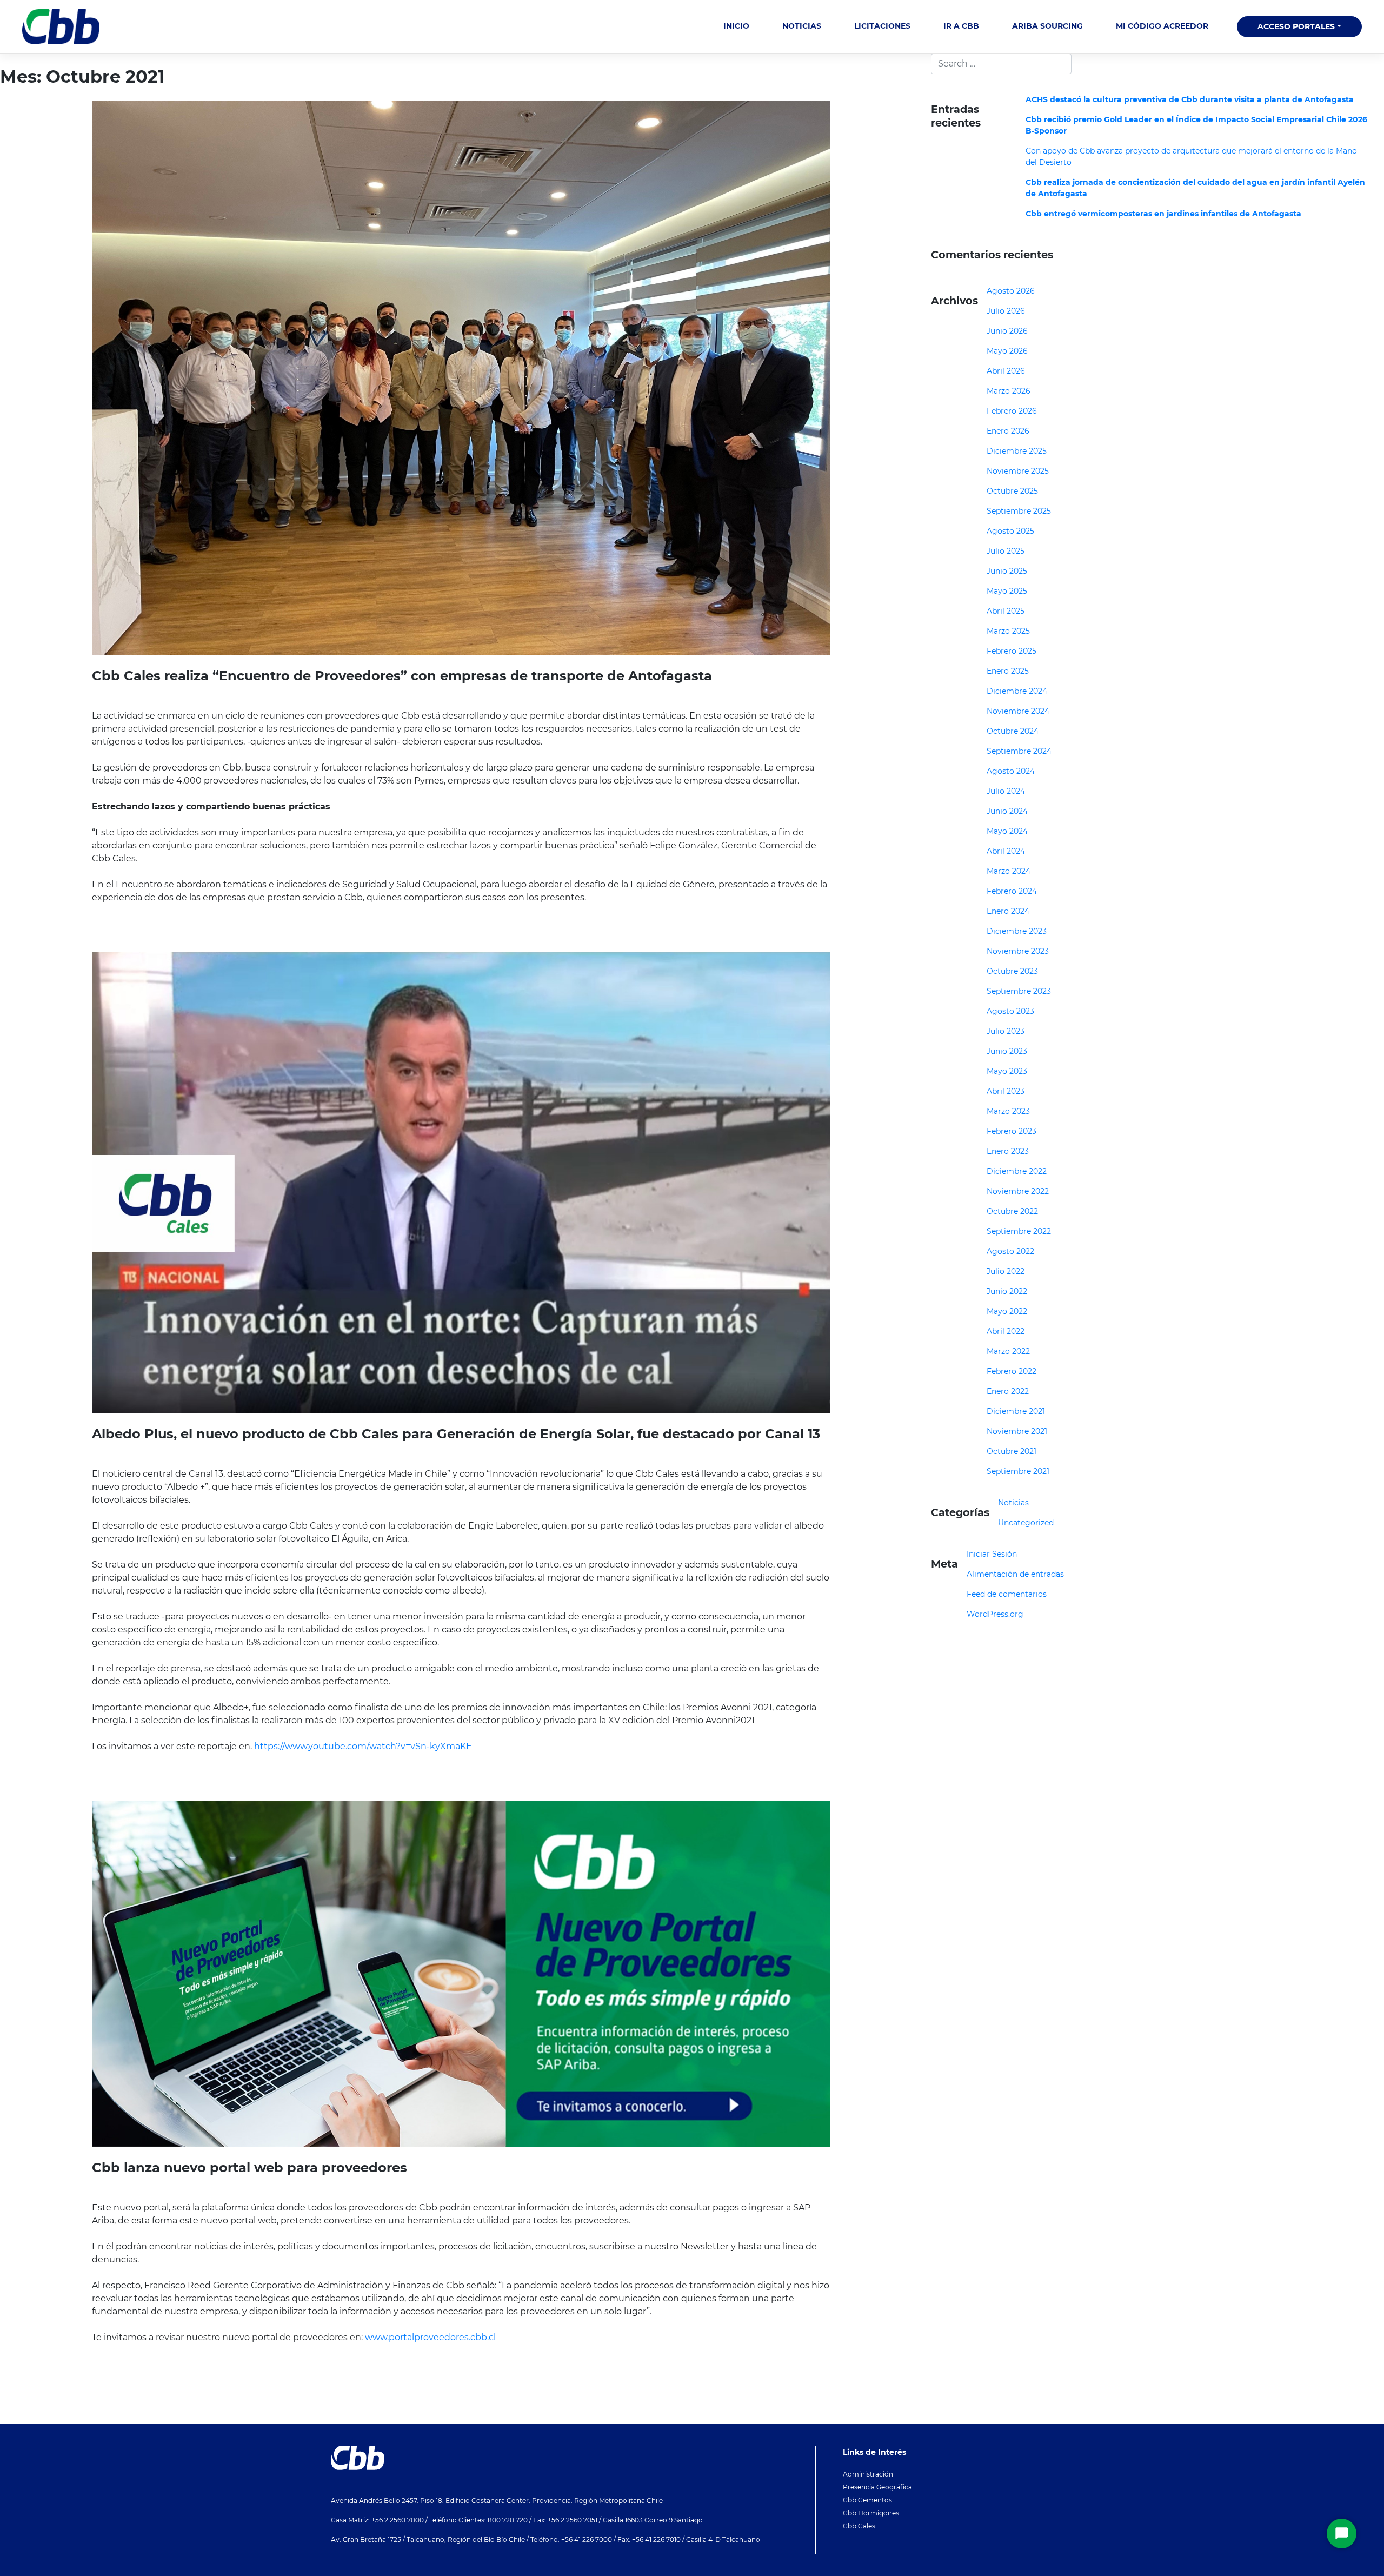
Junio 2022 (1007, 1291)
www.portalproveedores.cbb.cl (430, 2337)
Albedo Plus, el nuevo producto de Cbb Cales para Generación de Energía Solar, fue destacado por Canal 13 (456, 1434)
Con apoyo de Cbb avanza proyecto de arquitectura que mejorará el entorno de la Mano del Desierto (1191, 157)
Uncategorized (1026, 1523)
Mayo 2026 (1007, 351)
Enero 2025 (1008, 671)
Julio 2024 (1006, 791)
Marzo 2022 (1008, 1351)
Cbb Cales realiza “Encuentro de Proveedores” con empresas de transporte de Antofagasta (402, 676)
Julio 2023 (1006, 1031)
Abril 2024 (1006, 851)
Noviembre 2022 (1018, 1191)
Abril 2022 (1006, 1331)
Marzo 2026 (1009, 391)
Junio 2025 (1007, 571)
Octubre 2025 (1012, 491)
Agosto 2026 (1011, 291)
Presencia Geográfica (877, 2487)
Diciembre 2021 (1016, 1411)
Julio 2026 (1006, 311)
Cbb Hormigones (871, 2513)
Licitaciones (882, 26)
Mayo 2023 (1007, 1071)
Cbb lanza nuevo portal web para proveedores (249, 2167)
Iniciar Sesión (992, 1554)
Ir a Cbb (961, 26)
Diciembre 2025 (1017, 451)
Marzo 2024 (1009, 871)
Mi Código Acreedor (1162, 26)
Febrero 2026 (1012, 411)
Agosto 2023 (1010, 1011)
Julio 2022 (1006, 1271)
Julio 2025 (1006, 551)
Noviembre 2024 (1018, 711)
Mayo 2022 (1007, 1311)
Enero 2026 (1008, 431)
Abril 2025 (1006, 611)
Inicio (736, 26)
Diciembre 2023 (1017, 931)
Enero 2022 (1008, 1391)
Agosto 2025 (1010, 531)
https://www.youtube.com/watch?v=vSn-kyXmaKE (363, 1746)
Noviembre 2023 (1018, 951)
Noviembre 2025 (1018, 471)
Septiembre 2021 (1018, 1471)
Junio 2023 (1007, 1051)
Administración (868, 2474)
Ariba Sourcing (1047, 26)
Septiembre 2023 (1019, 991)
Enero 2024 (1008, 911)
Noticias (802, 26)
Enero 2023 (1008, 1151)
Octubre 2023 (1012, 971)
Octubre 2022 (1012, 1211)
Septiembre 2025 (1019, 511)
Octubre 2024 (1013, 731)
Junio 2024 (1007, 811)
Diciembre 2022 (1017, 1171)
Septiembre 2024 (1019, 751)
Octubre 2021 (1012, 1451)
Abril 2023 (1006, 1091)
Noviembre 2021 (1017, 1431)
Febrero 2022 (1012, 1371)
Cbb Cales (859, 2526)
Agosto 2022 (1010, 1251)
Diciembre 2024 (1017, 691)
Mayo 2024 (1007, 831)
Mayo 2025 (1007, 591)
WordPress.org (995, 1614)
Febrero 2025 (1012, 651)
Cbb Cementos (867, 2500)
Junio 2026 (1007, 331)
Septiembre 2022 (1019, 1231)
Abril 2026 (1006, 371)
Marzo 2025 (1008, 631)
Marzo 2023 (1008, 1111)
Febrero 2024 (1012, 891)
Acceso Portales (1296, 26)
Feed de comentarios (1007, 1594)
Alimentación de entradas (1015, 1574)
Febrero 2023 (1012, 1131)
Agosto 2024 (1011, 771)
